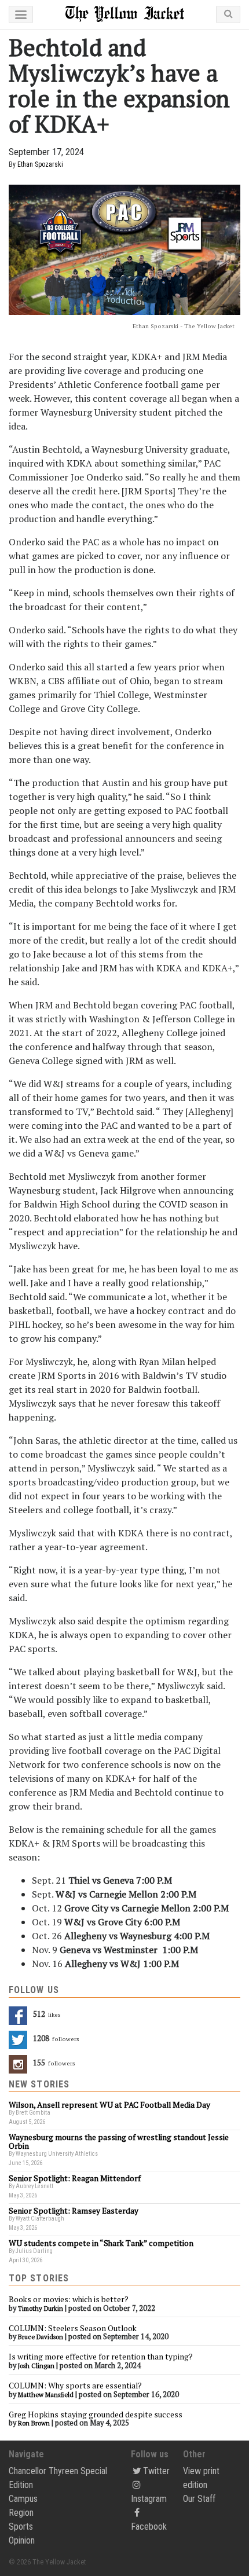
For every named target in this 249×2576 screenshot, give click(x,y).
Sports (21, 2527)
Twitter (156, 2471)
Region (21, 2513)
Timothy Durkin (41, 2309)
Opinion (22, 2540)
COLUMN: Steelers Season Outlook (74, 2328)
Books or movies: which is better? (69, 2299)
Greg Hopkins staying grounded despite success (96, 2414)
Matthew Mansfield (46, 2395)
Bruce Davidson (41, 2337)
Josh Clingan (36, 2366)
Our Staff (199, 2499)
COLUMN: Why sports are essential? (75, 2386)
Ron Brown (34, 2423)
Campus (23, 2499)
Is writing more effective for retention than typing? (101, 2357)
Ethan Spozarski (40, 164)
